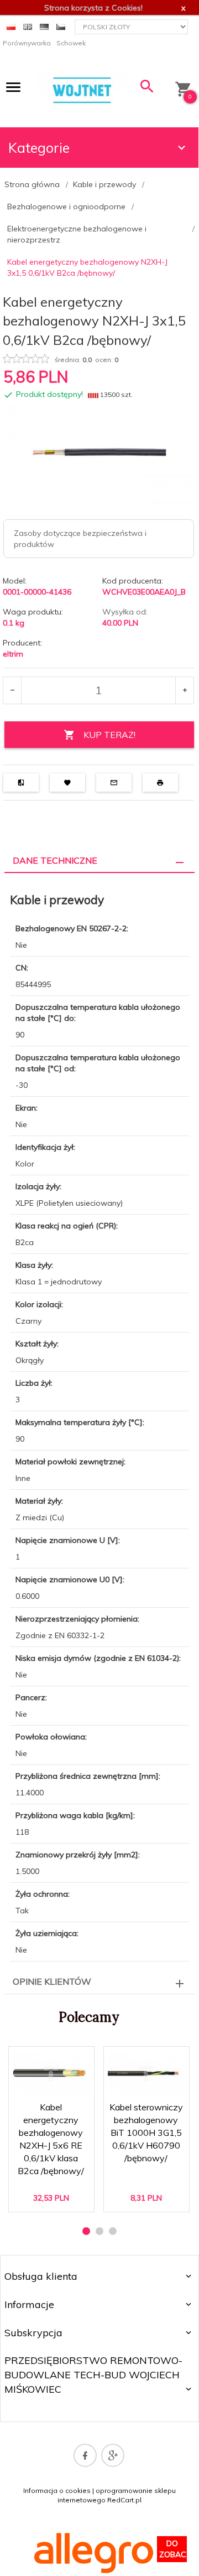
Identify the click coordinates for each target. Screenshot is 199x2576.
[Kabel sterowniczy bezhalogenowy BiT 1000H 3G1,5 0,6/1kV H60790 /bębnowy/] (146, 2074)
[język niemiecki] (44, 26)
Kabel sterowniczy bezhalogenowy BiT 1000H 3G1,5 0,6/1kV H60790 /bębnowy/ (147, 2146)
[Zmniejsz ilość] (12, 690)
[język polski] (11, 26)
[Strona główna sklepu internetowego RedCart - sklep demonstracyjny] (82, 90)
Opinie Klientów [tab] (52, 1981)
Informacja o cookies (57, 2490)
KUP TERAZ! (109, 735)
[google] (113, 2455)
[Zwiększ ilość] (184, 690)
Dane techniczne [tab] (55, 860)
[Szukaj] (147, 89)
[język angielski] (28, 26)
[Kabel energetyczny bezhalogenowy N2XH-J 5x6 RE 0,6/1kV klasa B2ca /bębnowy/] (51, 2074)
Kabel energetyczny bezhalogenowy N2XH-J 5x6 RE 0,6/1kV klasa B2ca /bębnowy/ (51, 2146)
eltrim (13, 654)
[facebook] (85, 2455)
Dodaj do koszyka (54, 2194)
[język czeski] (61, 26)
